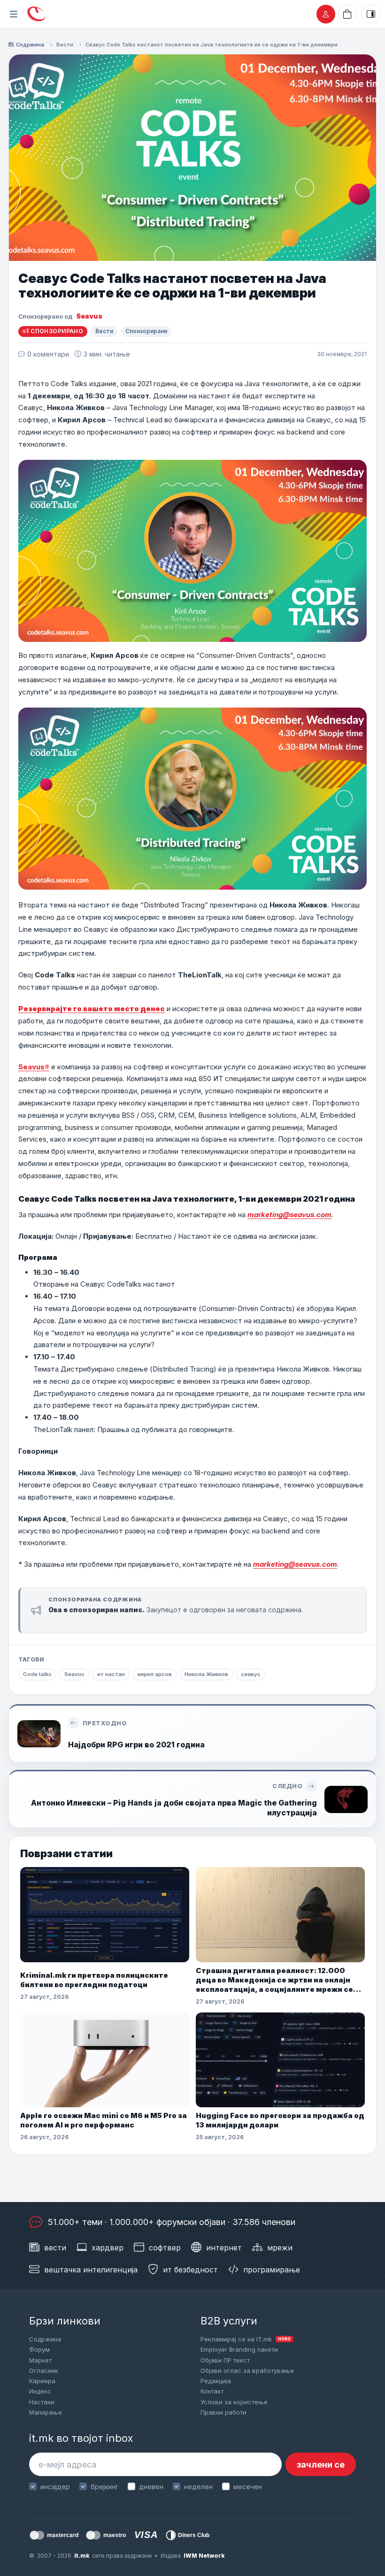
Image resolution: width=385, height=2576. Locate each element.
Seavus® (34, 1067)
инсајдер (55, 2487)
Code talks (37, 1674)
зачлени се (321, 2465)
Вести (65, 45)
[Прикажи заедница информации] (371, 14)
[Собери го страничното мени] (14, 14)
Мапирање (46, 2412)
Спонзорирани (146, 331)
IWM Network (204, 2556)
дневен (151, 2487)
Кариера (42, 2381)
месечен (248, 2487)
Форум (39, 2349)
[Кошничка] (347, 14)
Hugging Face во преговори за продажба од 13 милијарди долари (280, 2120)
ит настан (111, 1674)
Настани (42, 2402)
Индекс (40, 2391)
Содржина (30, 45)
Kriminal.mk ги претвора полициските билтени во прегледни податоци (94, 1980)
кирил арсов (155, 1674)
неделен (198, 2487)
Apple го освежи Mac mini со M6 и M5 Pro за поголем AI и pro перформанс (104, 2120)
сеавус (251, 1674)
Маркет (40, 2360)
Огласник (44, 2370)
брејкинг (104, 2487)
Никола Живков (206, 1674)
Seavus (89, 316)
